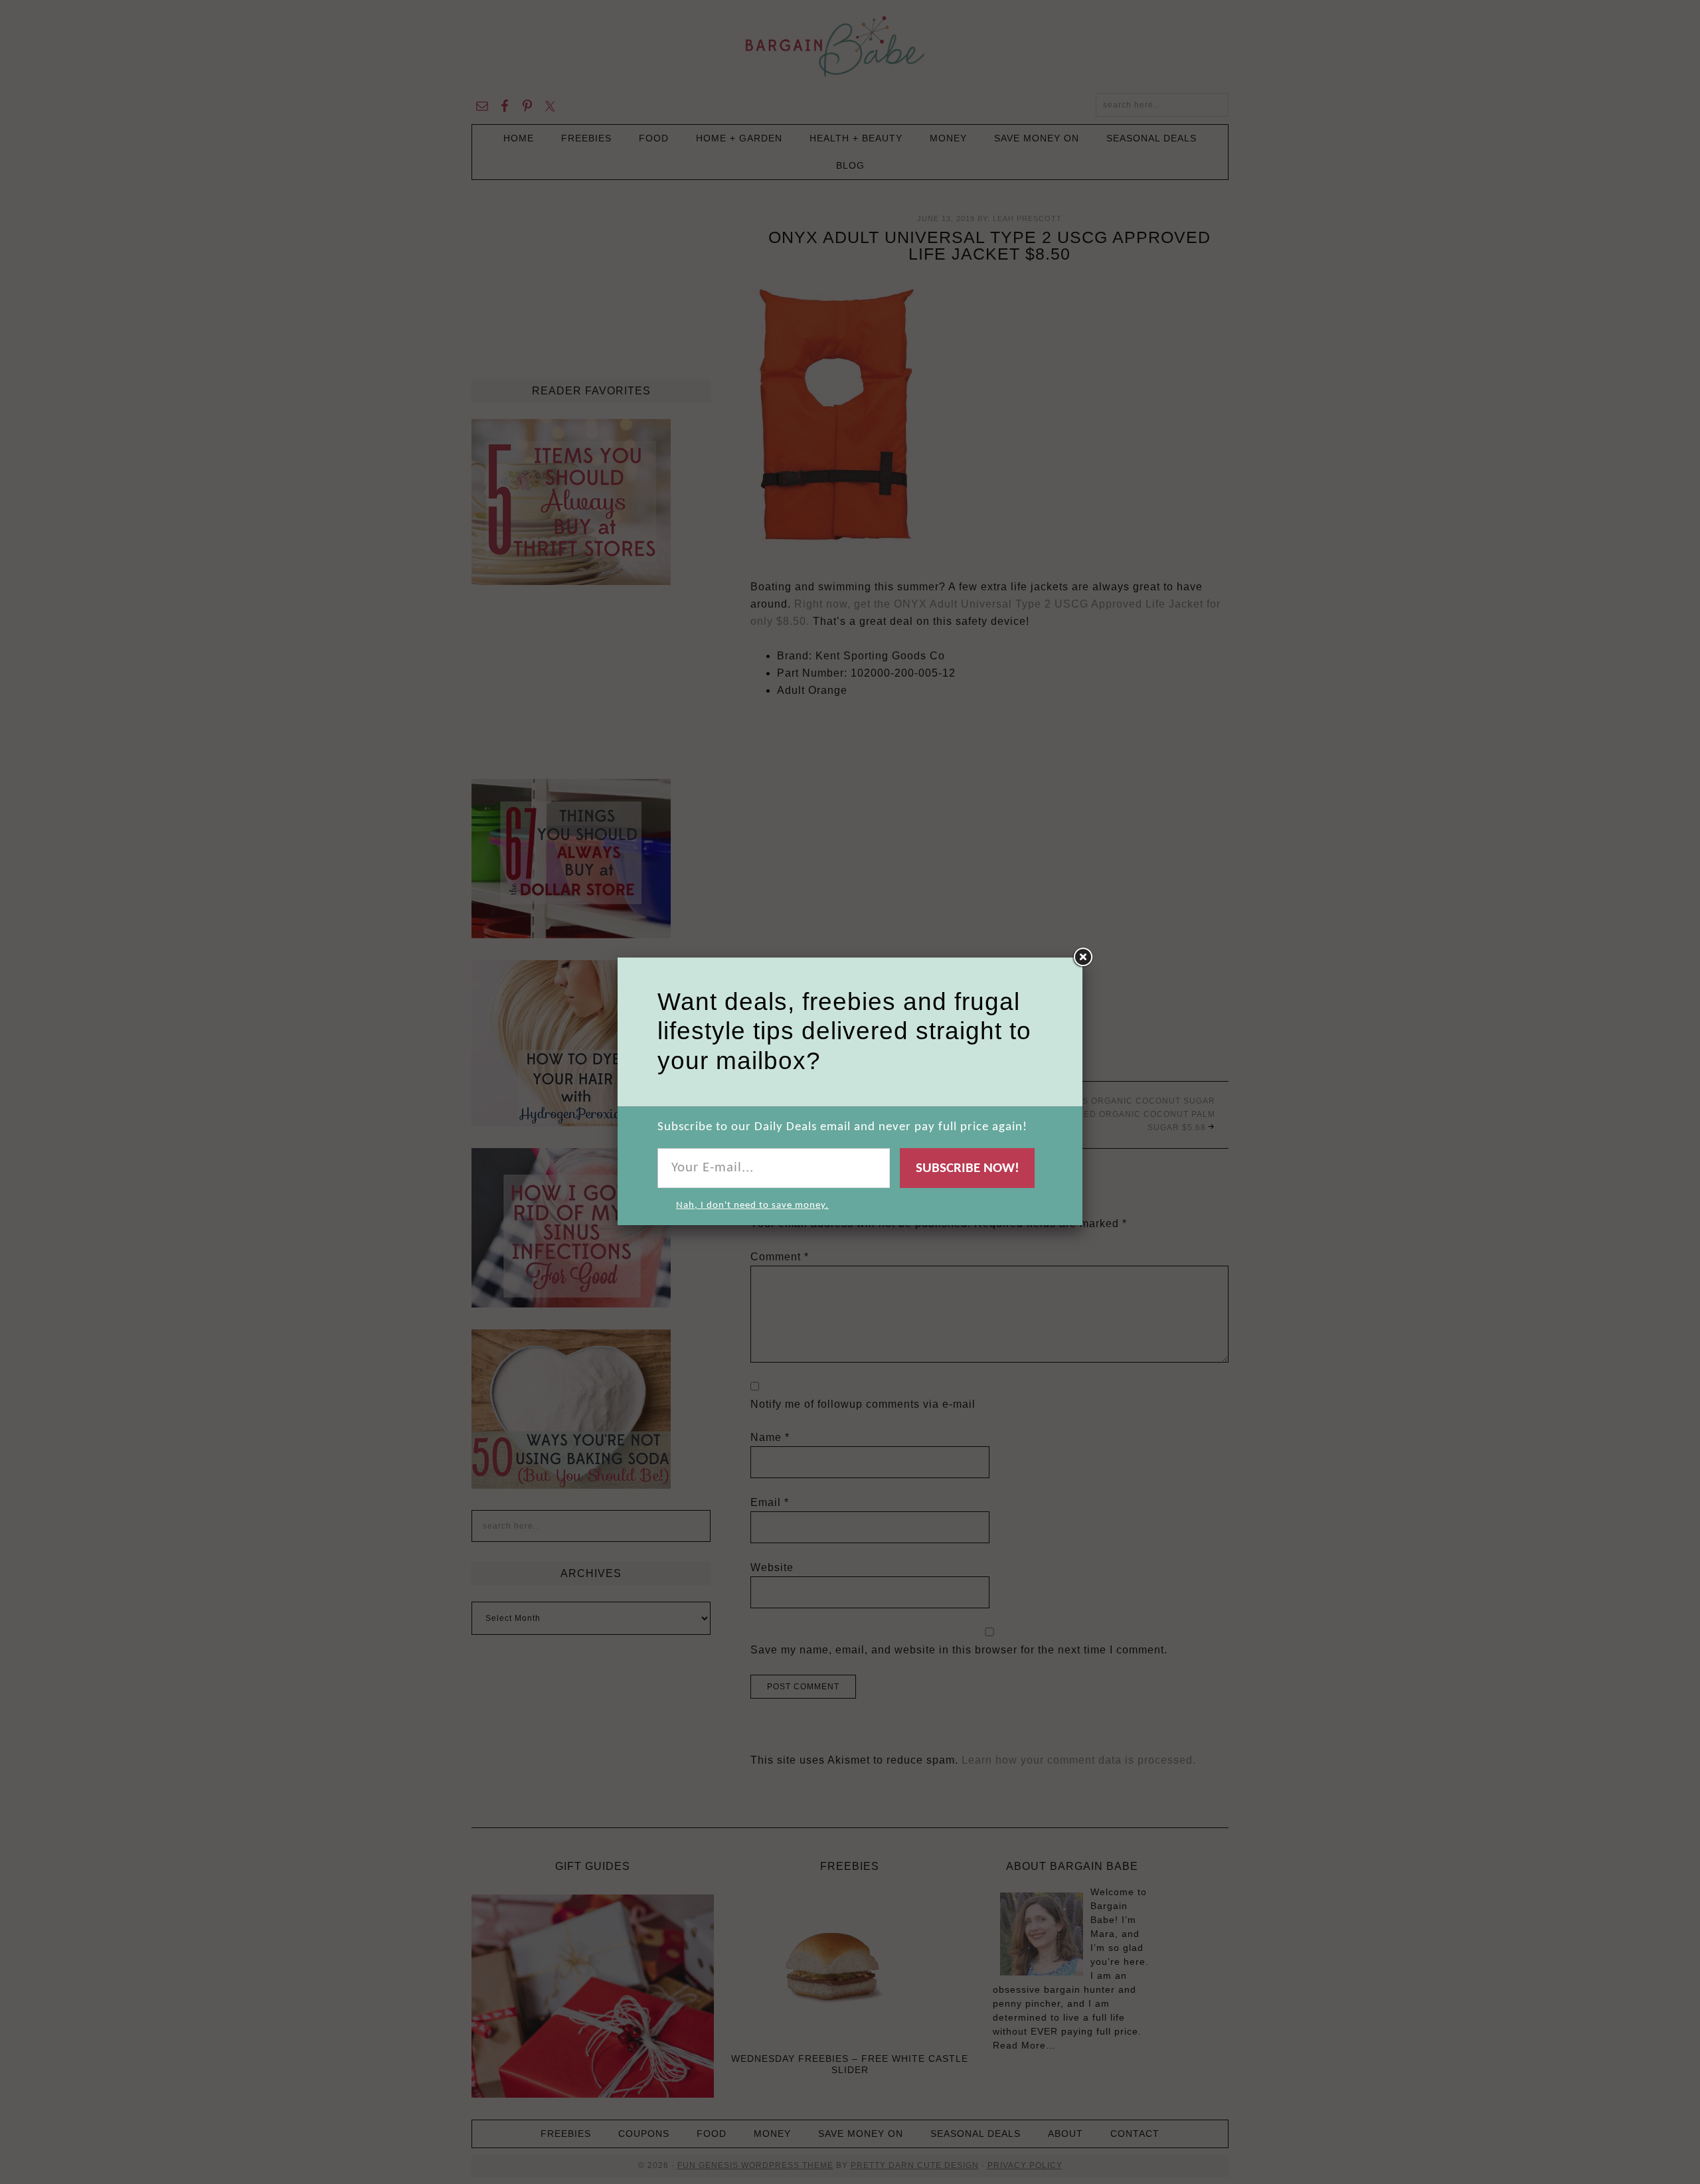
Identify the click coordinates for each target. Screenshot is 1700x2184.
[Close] (1082, 958)
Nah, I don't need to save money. (752, 1206)
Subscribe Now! (968, 1168)
